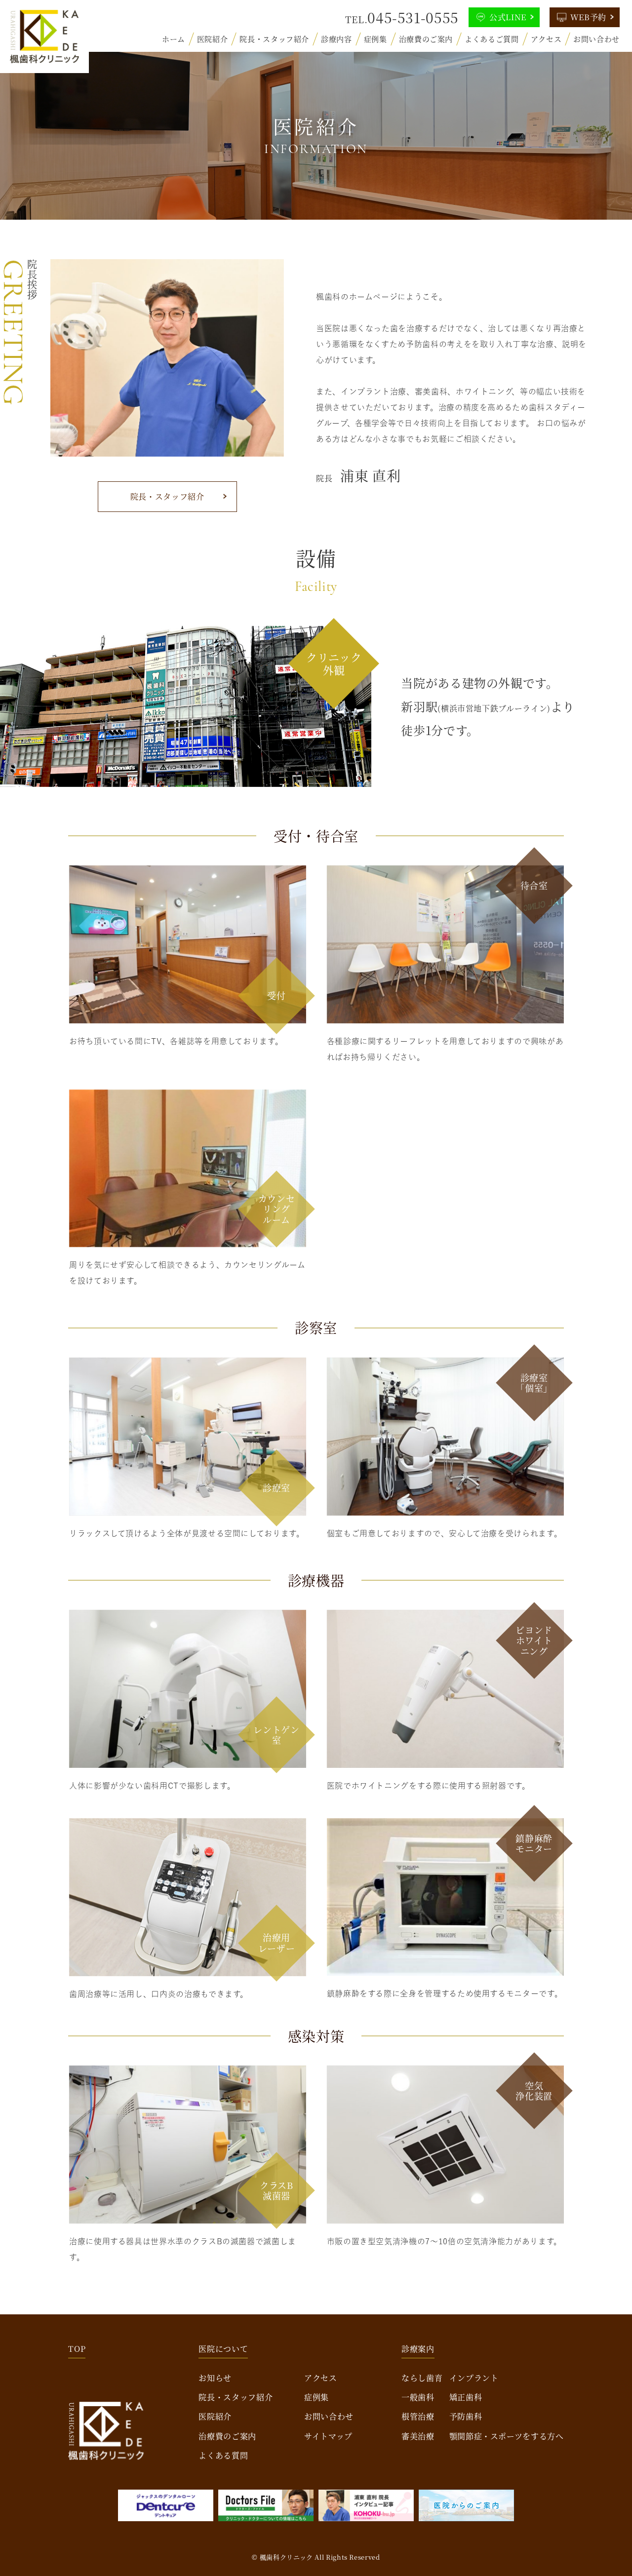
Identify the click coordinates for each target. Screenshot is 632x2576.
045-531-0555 (413, 17)
